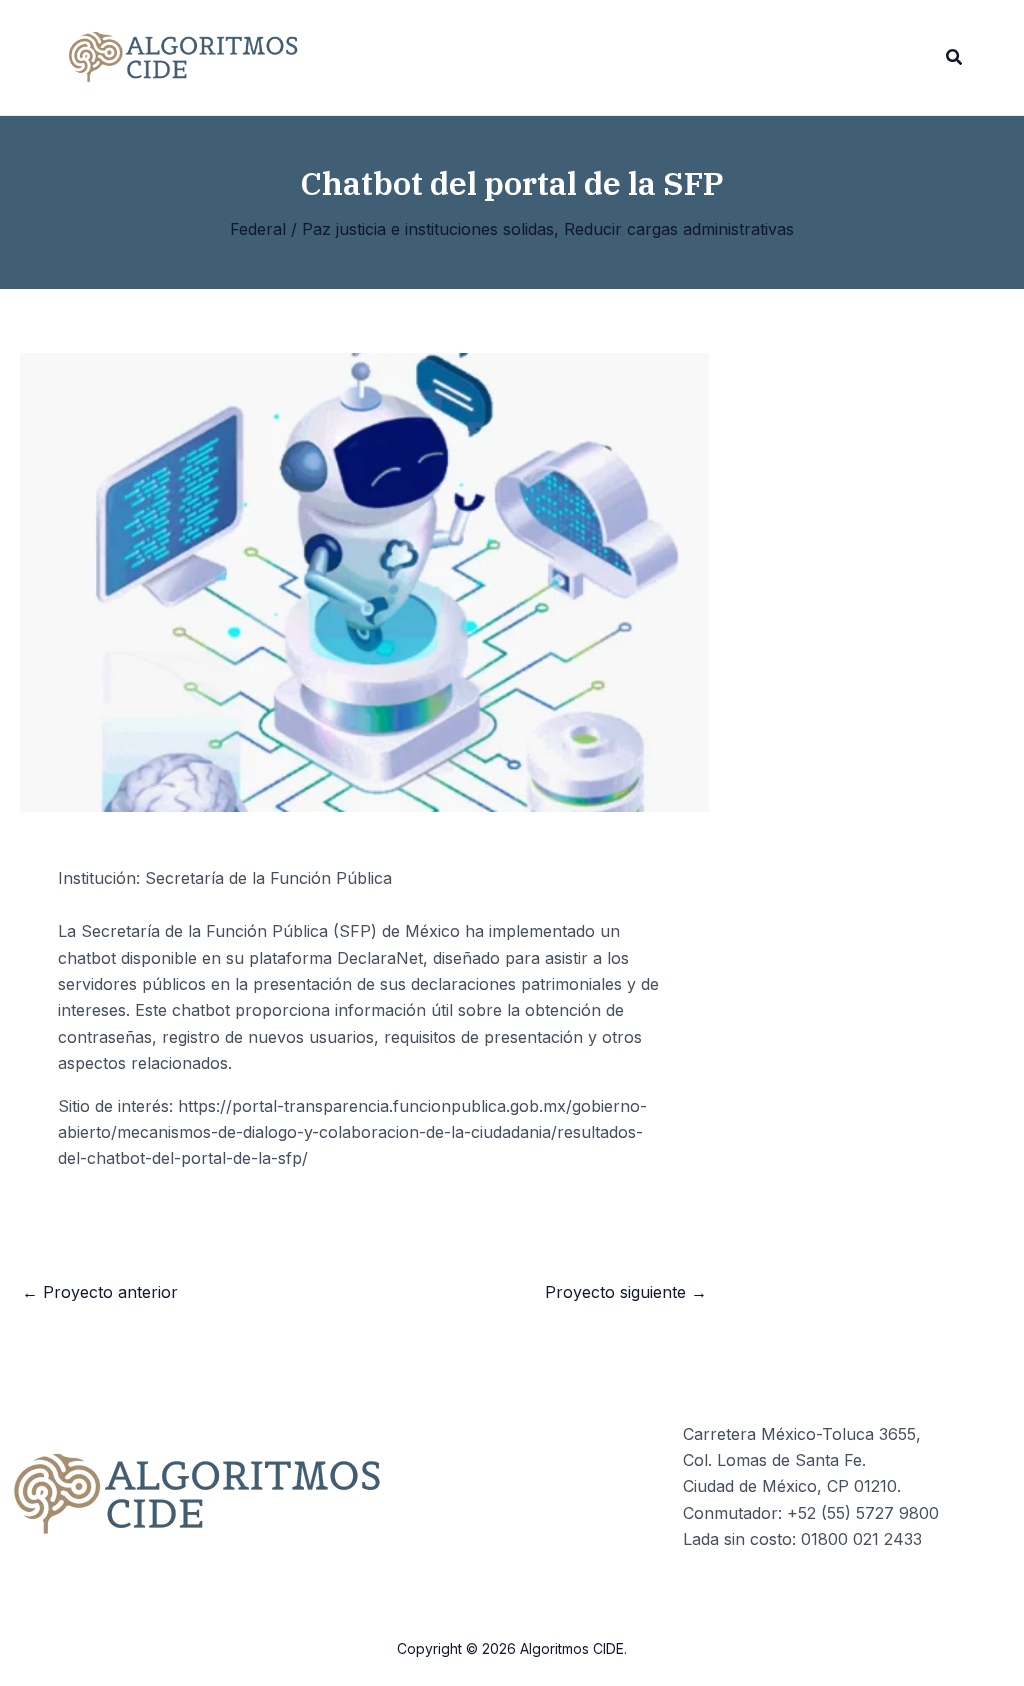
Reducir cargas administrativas (679, 229)
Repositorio (377, 58)
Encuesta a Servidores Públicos (581, 58)
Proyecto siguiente (626, 1292)
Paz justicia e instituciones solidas (428, 229)
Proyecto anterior (100, 1292)
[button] (955, 57)
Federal (258, 229)
